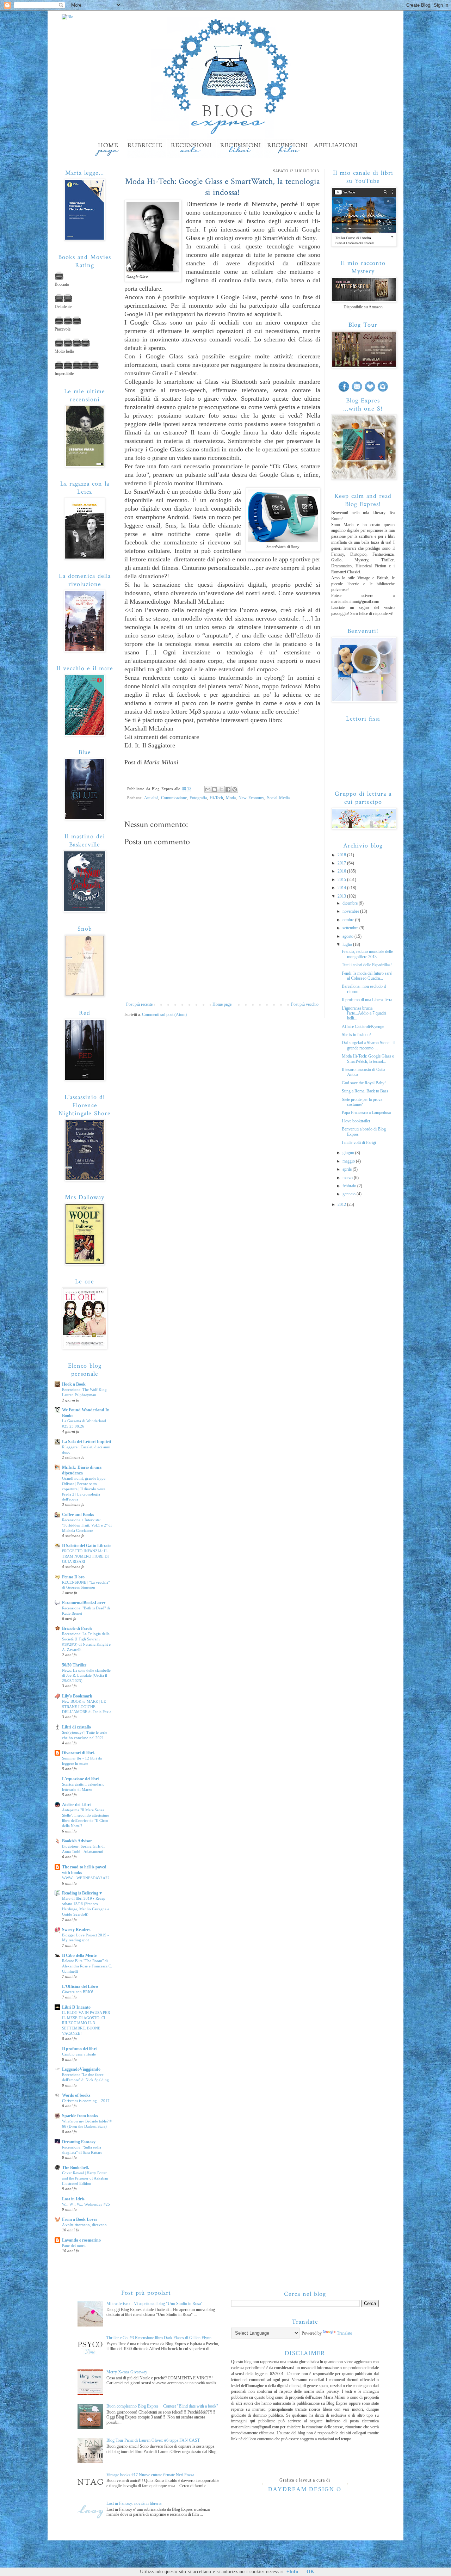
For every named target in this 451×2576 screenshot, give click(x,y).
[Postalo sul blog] (215, 789)
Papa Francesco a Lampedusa (366, 1113)
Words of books (76, 2095)
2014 (342, 888)
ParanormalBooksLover (84, 1603)
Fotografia (198, 798)
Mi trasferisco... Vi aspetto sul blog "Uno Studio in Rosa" (155, 2304)
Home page (222, 1004)
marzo (348, 1178)
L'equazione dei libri (80, 1779)
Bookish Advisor (77, 1841)
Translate (344, 2333)
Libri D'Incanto (76, 2007)
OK (310, 2572)
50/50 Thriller (74, 1665)
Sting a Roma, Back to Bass (365, 1091)
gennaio (350, 1194)
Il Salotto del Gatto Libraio (86, 1546)
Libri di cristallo (76, 1727)
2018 (342, 855)
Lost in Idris (73, 2199)
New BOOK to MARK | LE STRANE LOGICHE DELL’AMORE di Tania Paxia (87, 1707)
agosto (348, 936)
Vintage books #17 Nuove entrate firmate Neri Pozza (150, 2475)
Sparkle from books (80, 2116)
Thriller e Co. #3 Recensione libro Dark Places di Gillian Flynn (159, 2338)
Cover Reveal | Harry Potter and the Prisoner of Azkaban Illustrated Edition (85, 2178)
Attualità (151, 798)
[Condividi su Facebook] (228, 789)
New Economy (251, 798)
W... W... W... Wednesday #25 (86, 2204)
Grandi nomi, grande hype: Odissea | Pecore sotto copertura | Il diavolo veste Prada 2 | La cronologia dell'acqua (84, 1489)
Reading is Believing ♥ (82, 1893)
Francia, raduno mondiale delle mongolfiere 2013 (367, 954)
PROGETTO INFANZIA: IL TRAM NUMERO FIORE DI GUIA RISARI (85, 1556)
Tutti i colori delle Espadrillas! (367, 965)
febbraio (350, 1186)
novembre (351, 911)
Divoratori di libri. (78, 1753)
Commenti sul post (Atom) (164, 1015)
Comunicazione (174, 798)
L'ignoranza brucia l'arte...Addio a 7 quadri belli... (364, 1013)
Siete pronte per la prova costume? (362, 1102)
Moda (231, 798)
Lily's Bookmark (77, 1696)
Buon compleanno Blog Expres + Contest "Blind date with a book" (162, 2406)
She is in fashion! (356, 1035)
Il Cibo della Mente (79, 1955)
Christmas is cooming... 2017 (86, 2101)
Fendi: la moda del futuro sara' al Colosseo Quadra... (367, 976)
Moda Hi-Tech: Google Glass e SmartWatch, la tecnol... (368, 1059)
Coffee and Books (78, 1515)
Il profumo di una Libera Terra (367, 1000)
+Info (292, 2572)
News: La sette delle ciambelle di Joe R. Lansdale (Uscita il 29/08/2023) (86, 1676)
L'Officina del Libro (80, 1986)
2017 (342, 863)
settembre (351, 928)
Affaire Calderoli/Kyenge (363, 1027)
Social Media (278, 798)
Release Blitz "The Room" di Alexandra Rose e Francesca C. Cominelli (87, 1966)
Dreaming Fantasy (79, 2142)
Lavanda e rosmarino (81, 2240)
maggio (349, 1161)
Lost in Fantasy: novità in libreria (134, 2503)
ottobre (349, 920)
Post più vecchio (305, 1004)
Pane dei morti (74, 2245)
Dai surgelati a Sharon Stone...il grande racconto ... (368, 1045)
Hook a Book (74, 1384)
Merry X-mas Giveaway (127, 2372)
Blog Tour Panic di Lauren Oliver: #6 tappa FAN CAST (153, 2440)
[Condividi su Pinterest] (235, 789)
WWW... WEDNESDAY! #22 (86, 1878)
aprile (348, 1169)
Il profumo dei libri (79, 2049)
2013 (342, 896)
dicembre (351, 903)
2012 (342, 1204)
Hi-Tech (216, 798)
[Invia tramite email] (208, 789)
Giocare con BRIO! (78, 1992)
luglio (348, 944)
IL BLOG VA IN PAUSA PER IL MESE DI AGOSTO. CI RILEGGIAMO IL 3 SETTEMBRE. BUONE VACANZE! (86, 2023)
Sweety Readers (76, 1930)
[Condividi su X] (221, 789)
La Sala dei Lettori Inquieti (87, 1442)
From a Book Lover (80, 2219)
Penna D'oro (73, 1577)
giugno (349, 1153)
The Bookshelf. (76, 2168)
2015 (342, 880)
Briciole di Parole (77, 1628)
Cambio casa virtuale (79, 2054)
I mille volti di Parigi (359, 1142)
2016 (342, 871)
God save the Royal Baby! (364, 1083)
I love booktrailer (356, 1121)
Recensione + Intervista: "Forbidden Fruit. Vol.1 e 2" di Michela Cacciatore (87, 1525)
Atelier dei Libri (76, 1805)
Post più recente (139, 1004)
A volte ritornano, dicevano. (85, 2225)
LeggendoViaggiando (81, 2069)
